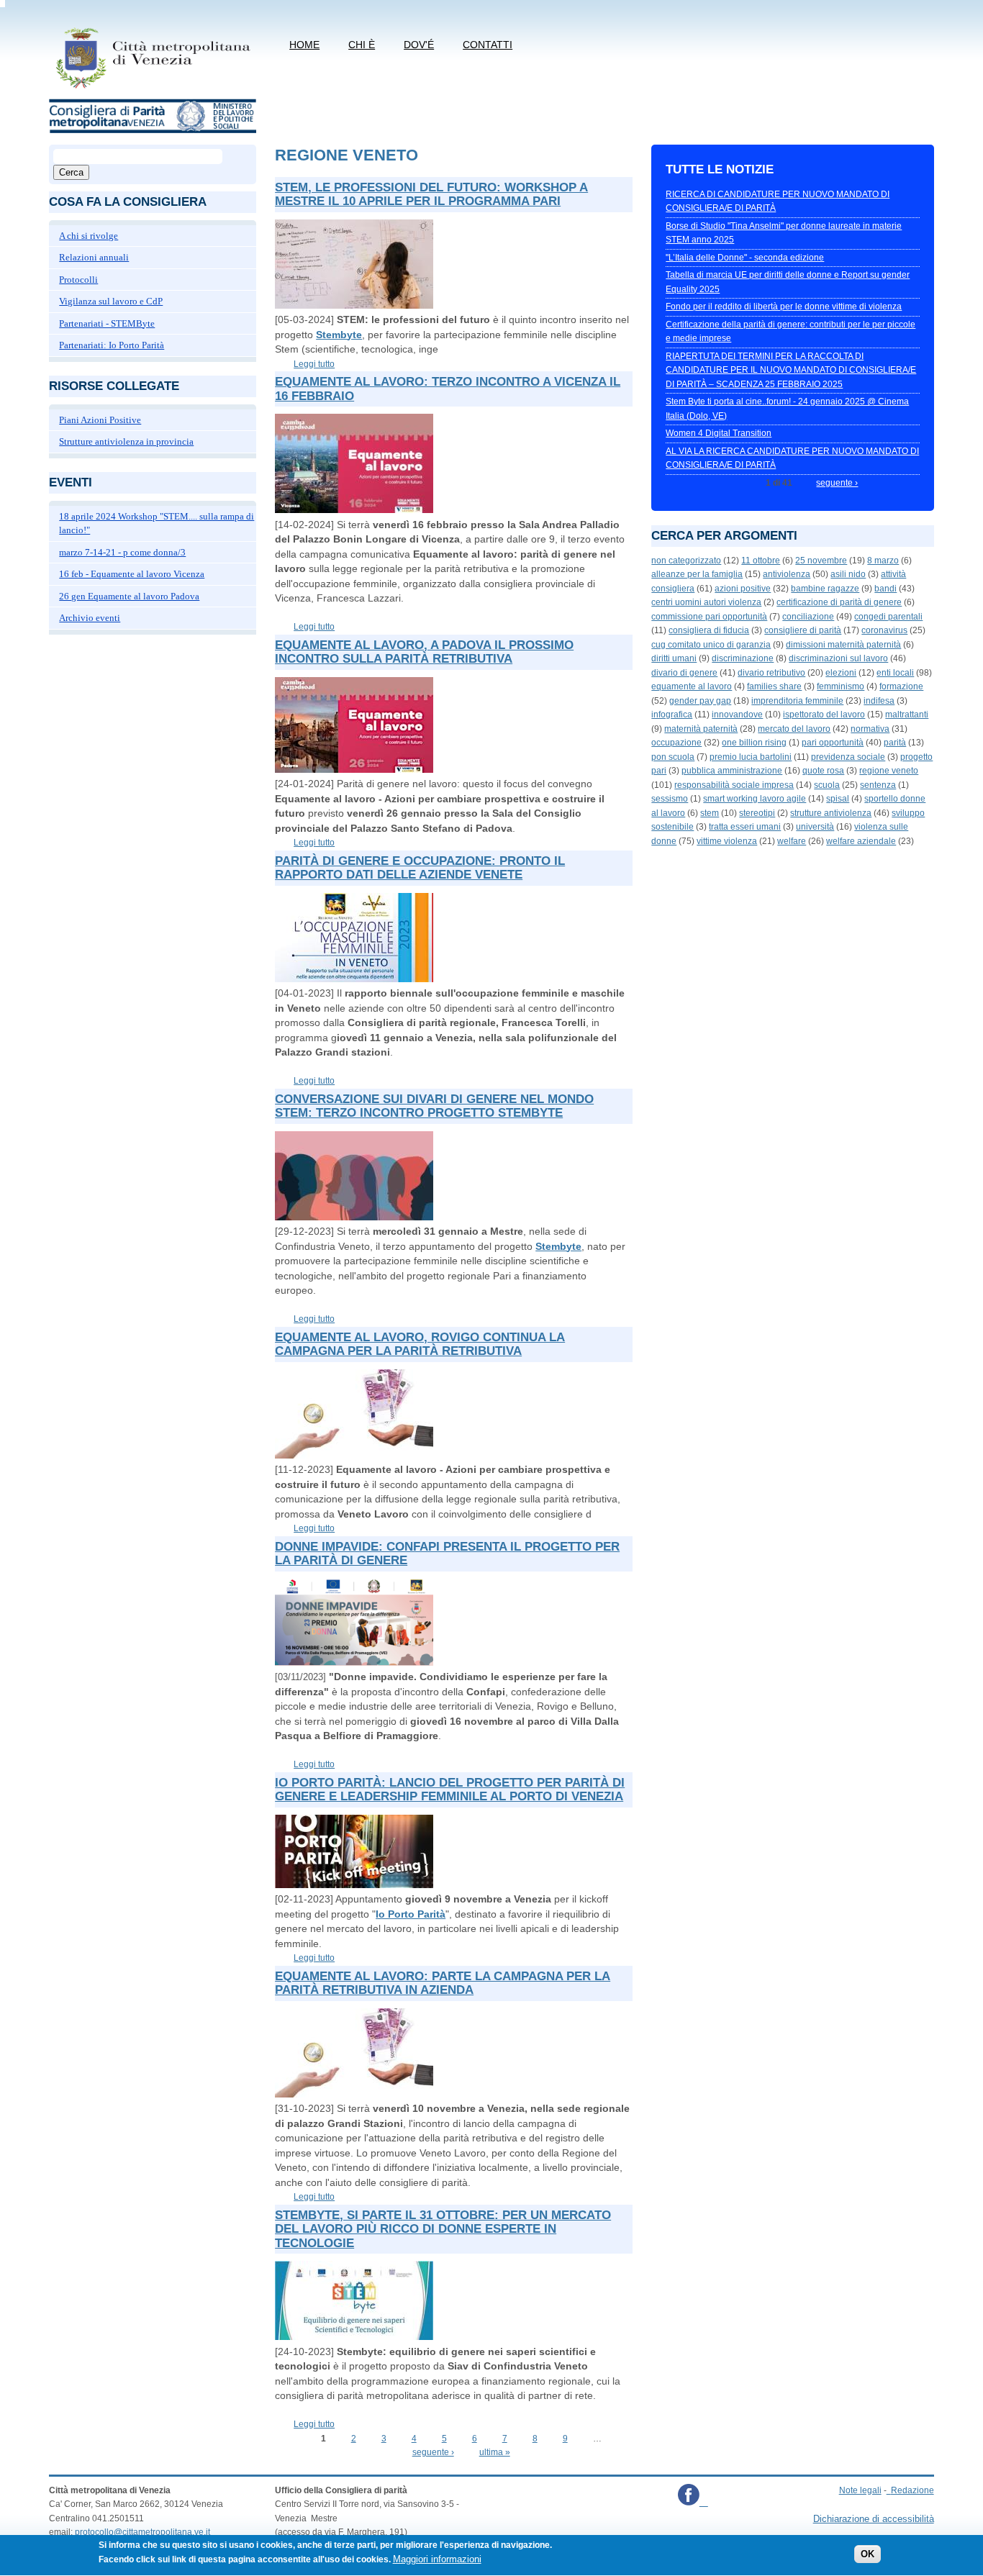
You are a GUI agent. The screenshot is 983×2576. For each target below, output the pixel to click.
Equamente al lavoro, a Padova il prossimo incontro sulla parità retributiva (424, 652)
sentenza (878, 785)
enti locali (895, 673)
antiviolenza (787, 574)
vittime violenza (727, 841)
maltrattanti (907, 715)
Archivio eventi (90, 618)
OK (868, 2554)
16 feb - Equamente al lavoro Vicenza (132, 574)
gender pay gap (700, 701)
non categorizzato (686, 561)
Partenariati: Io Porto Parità (112, 345)
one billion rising (754, 743)
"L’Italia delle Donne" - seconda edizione (745, 258)
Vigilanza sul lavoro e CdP (111, 301)
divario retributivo (771, 673)
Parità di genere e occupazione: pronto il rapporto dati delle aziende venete (420, 868)
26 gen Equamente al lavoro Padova (129, 596)
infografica (672, 715)
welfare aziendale (861, 841)
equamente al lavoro (692, 686)
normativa (870, 729)
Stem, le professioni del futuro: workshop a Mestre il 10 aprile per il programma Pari (431, 195)
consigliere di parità (803, 630)
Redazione (912, 2490)
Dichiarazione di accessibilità (874, 2519)
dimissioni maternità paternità (843, 645)
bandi (885, 589)
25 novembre (821, 561)
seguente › (433, 2452)
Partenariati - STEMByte (107, 323)
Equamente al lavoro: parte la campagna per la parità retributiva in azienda (443, 1983)
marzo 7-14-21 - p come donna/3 (122, 552)
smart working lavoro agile (755, 799)
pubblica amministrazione (732, 771)
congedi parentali (888, 617)
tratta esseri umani (745, 827)
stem (710, 813)
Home (304, 45)
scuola (827, 785)
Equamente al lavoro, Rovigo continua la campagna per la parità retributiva (420, 1344)
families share (774, 686)
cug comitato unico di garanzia (711, 645)
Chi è (362, 45)
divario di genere (684, 673)
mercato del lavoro (794, 729)
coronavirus (884, 630)
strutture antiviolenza (831, 813)
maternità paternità (701, 729)
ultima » (495, 2452)
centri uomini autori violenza (706, 602)
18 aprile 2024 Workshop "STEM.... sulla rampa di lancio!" (157, 523)
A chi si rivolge (89, 236)
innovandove (737, 715)
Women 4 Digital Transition (719, 433)
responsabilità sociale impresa (734, 785)
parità (895, 743)
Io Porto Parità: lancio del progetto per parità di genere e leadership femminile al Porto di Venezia (450, 1790)
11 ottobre (761, 561)
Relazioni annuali (94, 257)
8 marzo (883, 561)
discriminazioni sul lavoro (838, 658)
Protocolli (78, 280)
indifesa (879, 701)
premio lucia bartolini (751, 757)
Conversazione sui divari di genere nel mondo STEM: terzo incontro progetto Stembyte (434, 1106)
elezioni (841, 673)
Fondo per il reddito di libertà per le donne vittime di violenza (784, 307)
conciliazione (808, 617)
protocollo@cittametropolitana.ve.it (142, 2532)
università (815, 827)
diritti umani (674, 658)
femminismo (841, 686)
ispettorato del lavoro (824, 715)
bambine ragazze (825, 589)
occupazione (676, 743)
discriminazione (743, 658)
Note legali (860, 2490)
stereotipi (757, 813)
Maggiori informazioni (437, 2559)
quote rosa (823, 771)
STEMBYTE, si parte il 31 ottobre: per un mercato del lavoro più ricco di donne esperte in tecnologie (443, 2229)
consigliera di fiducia (709, 630)
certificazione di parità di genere (839, 602)
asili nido (848, 574)
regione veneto (889, 771)
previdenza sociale (848, 757)
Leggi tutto (314, 364)
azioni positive (743, 589)
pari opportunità (833, 743)
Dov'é (419, 45)
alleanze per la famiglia (697, 574)
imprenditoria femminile (797, 701)
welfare (792, 841)
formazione (901, 686)
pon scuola (673, 757)
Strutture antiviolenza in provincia (126, 441)
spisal (838, 799)
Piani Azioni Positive (100, 420)
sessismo (670, 799)
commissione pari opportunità (709, 617)
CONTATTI (488, 45)
